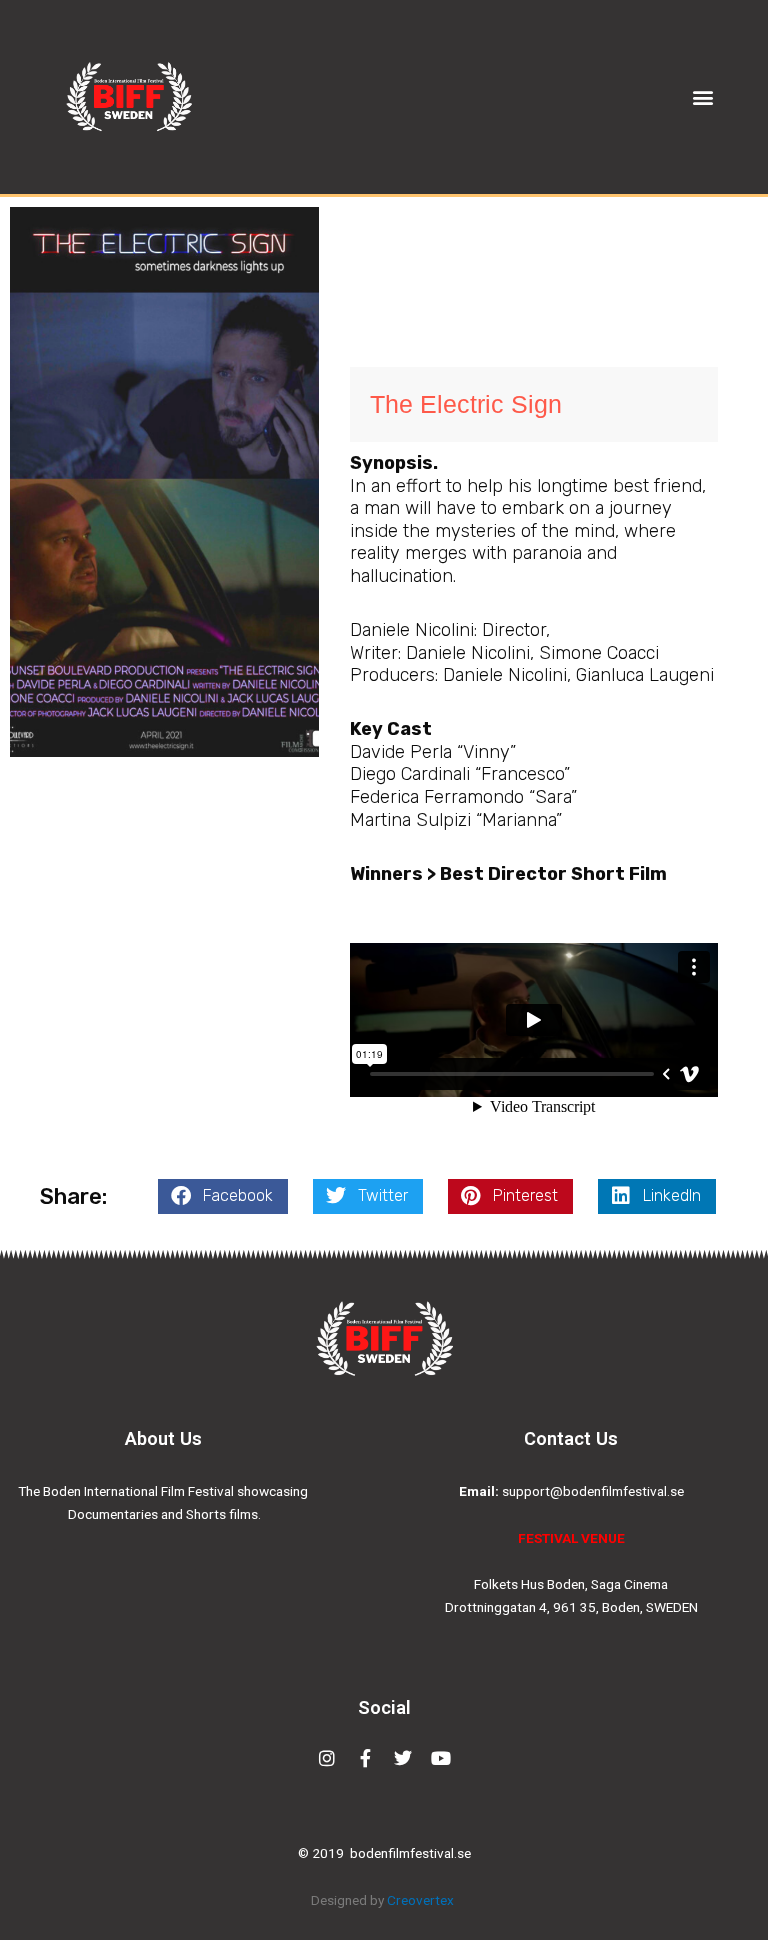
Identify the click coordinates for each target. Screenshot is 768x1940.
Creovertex (422, 1900)
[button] (703, 97)
